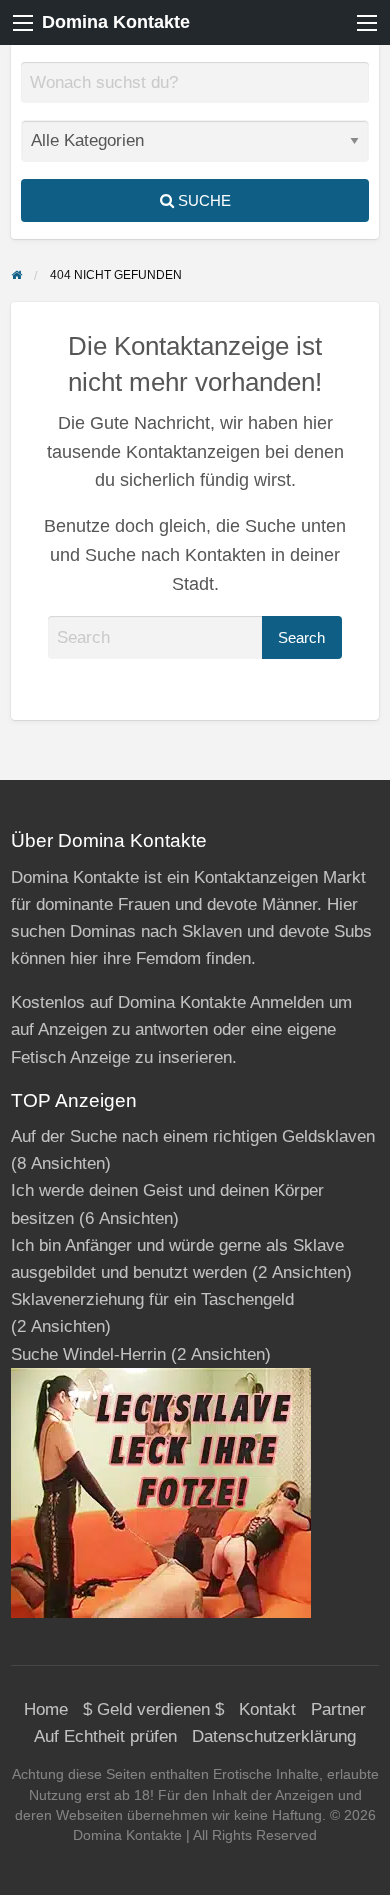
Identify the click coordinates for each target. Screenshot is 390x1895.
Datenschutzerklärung (274, 1736)
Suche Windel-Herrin (88, 1354)
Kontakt (267, 1709)
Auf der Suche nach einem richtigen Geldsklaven (193, 1136)
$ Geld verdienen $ (153, 1709)
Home (46, 1709)
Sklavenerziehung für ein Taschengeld (152, 1299)
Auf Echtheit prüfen (105, 1736)
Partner (338, 1709)
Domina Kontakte (116, 22)
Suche (202, 200)
